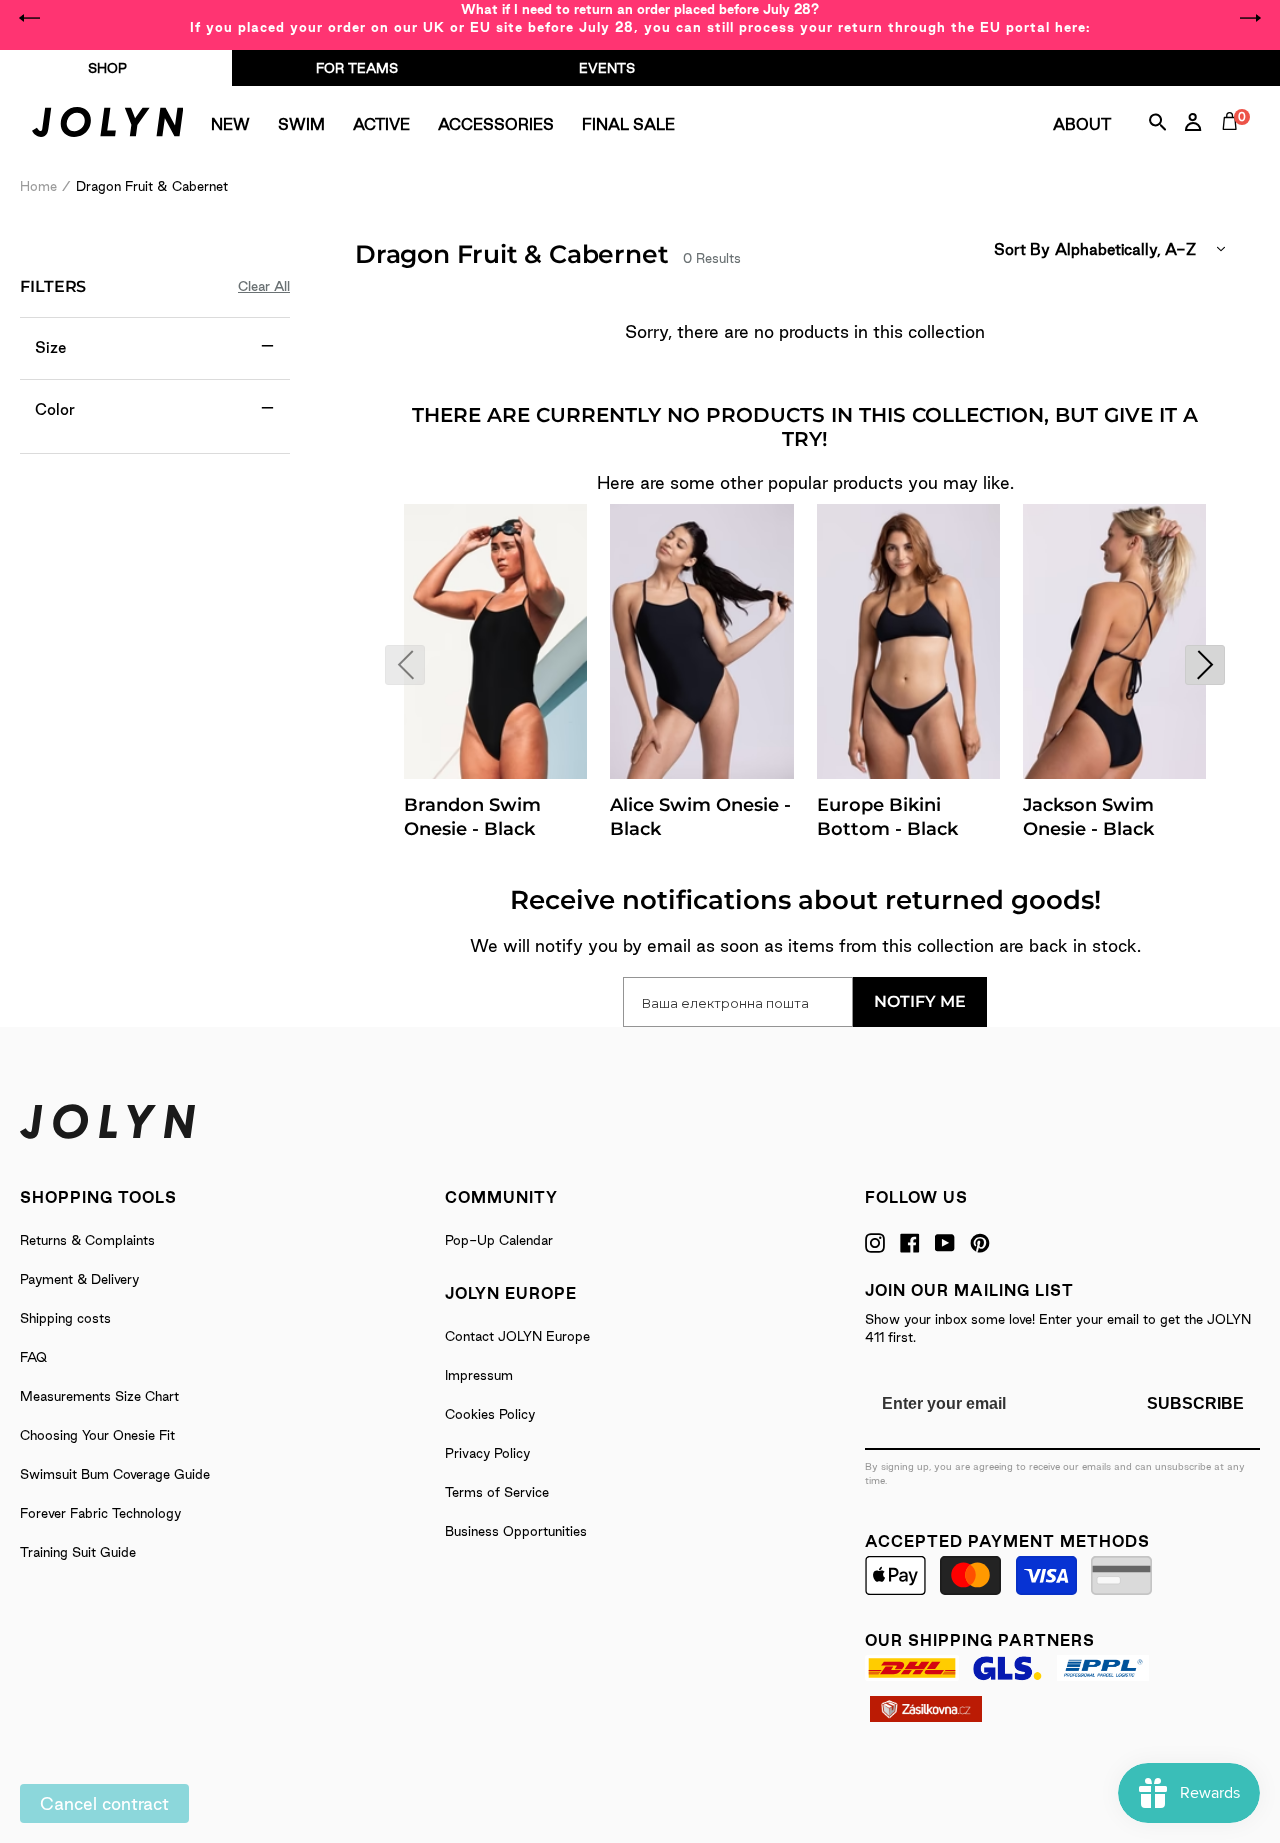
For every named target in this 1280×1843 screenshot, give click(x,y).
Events (607, 68)
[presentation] (405, 665)
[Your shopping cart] (1234, 144)
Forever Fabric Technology (100, 1513)
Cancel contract (104, 1803)
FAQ (33, 1357)
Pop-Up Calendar (499, 1240)
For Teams (357, 68)
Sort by (1022, 249)
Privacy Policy (487, 1453)
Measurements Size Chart (99, 1396)
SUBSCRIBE (1195, 1403)
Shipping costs (65, 1318)
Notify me (920, 1001)
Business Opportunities (516, 1531)
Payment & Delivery (79, 1279)
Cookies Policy (490, 1414)
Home (38, 186)
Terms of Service (497, 1492)
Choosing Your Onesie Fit (97, 1435)
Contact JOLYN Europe (517, 1336)
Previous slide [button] (30, 18)
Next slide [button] (1250, 18)
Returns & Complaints (87, 1240)
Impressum (479, 1375)
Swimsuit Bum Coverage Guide (115, 1474)
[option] (640, 18)
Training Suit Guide (78, 1552)
